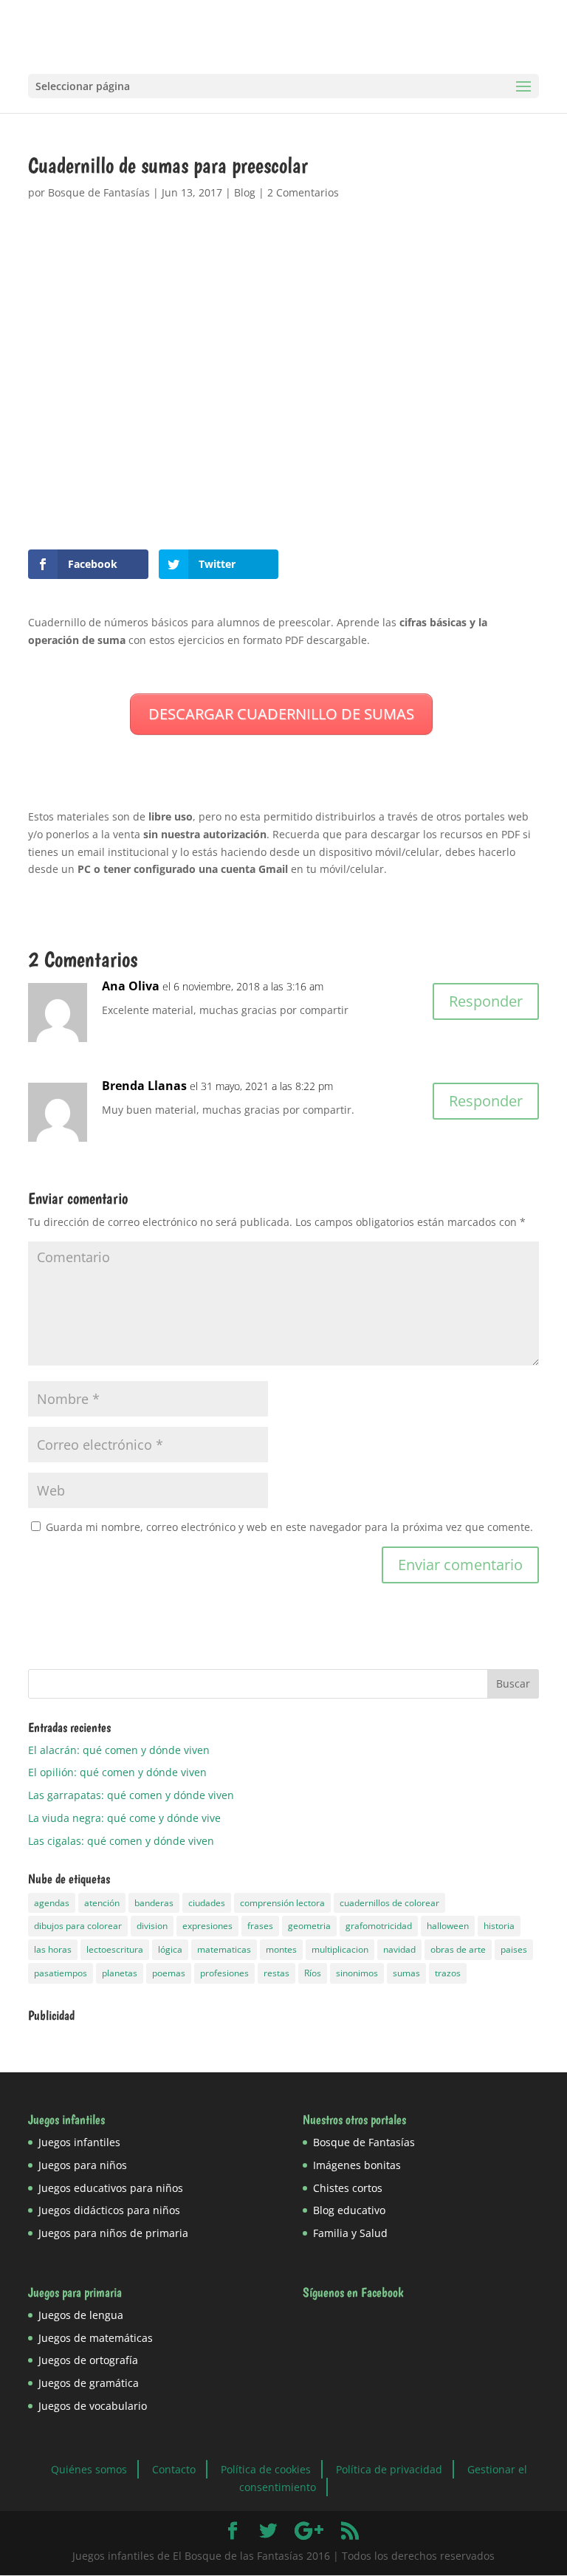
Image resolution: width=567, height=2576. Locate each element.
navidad (399, 1949)
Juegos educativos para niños (111, 2188)
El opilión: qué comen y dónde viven (117, 1772)
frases (260, 1926)
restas (276, 1973)
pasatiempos (61, 1973)
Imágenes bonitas (357, 2165)
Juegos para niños (83, 2165)
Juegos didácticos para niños (109, 2210)
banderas (154, 1903)
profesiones (224, 1973)
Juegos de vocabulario (93, 2406)
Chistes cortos (348, 2188)
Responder (486, 1001)
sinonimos (357, 1973)
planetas (120, 1973)
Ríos (313, 1973)
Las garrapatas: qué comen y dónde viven (131, 1795)
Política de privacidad (389, 2469)
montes (281, 1949)
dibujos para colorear (78, 1926)
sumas (406, 1973)
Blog (245, 192)
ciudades (207, 1903)
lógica (170, 1949)
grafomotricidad (379, 1926)
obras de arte (458, 1949)
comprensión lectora (282, 1903)
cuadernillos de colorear (389, 1903)
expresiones (207, 1926)
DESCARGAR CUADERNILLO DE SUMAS (281, 714)
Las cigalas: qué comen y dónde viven (121, 1841)
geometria (309, 1926)
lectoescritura (115, 1949)
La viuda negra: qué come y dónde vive (124, 1818)
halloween (448, 1926)
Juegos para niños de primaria (113, 2233)
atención (102, 1903)
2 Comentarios (303, 192)
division (152, 1926)
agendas (52, 1903)
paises (514, 1949)
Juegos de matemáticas (96, 2338)
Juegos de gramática (89, 2383)
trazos (448, 1973)
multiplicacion (340, 1949)
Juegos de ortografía (88, 2360)
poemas (169, 1973)
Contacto (174, 2469)
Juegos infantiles (79, 2142)
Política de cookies (266, 2469)
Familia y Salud (350, 2233)
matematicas (224, 1949)
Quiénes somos (89, 2469)
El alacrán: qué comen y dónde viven (119, 1750)
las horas (53, 1949)
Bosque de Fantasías (99, 192)
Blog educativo (349, 2210)
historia (499, 1926)
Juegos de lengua (81, 2315)
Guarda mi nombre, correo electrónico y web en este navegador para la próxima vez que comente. (289, 1527)
